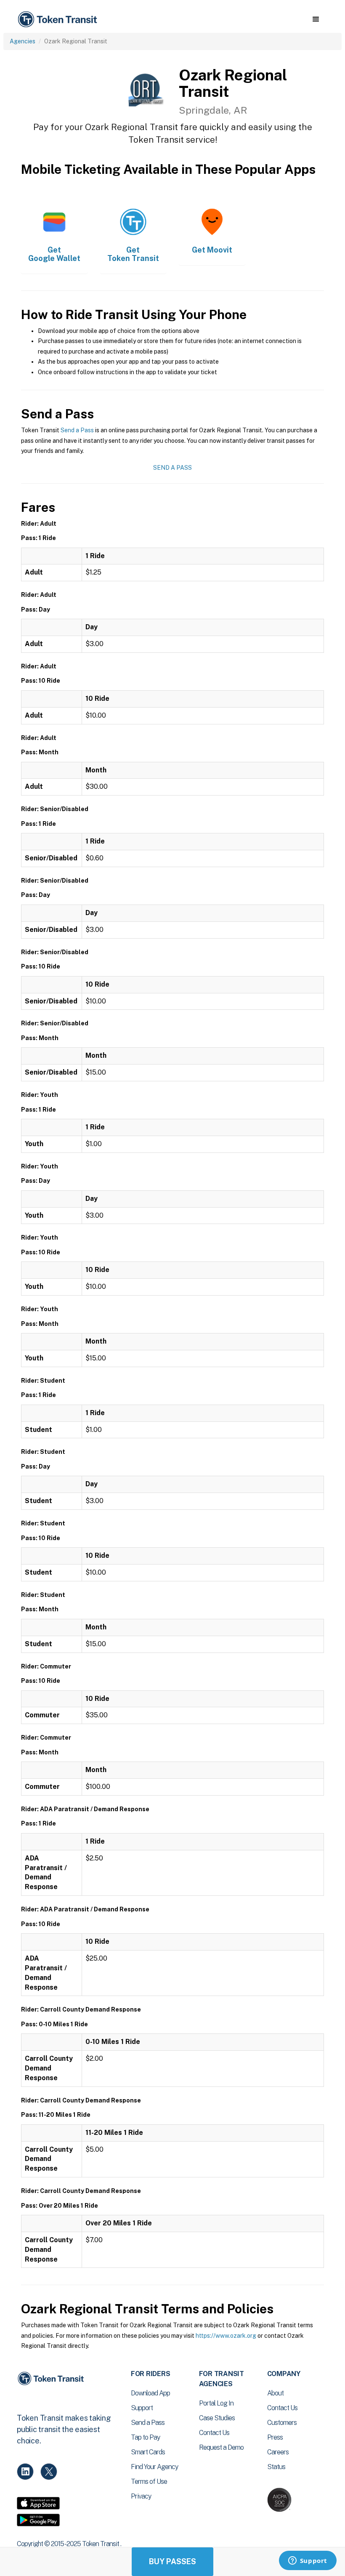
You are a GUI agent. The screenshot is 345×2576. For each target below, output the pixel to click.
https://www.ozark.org (226, 2336)
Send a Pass (77, 430)
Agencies (23, 41)
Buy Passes (172, 2561)
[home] (59, 20)
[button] (316, 19)
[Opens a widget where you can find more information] (308, 2561)
